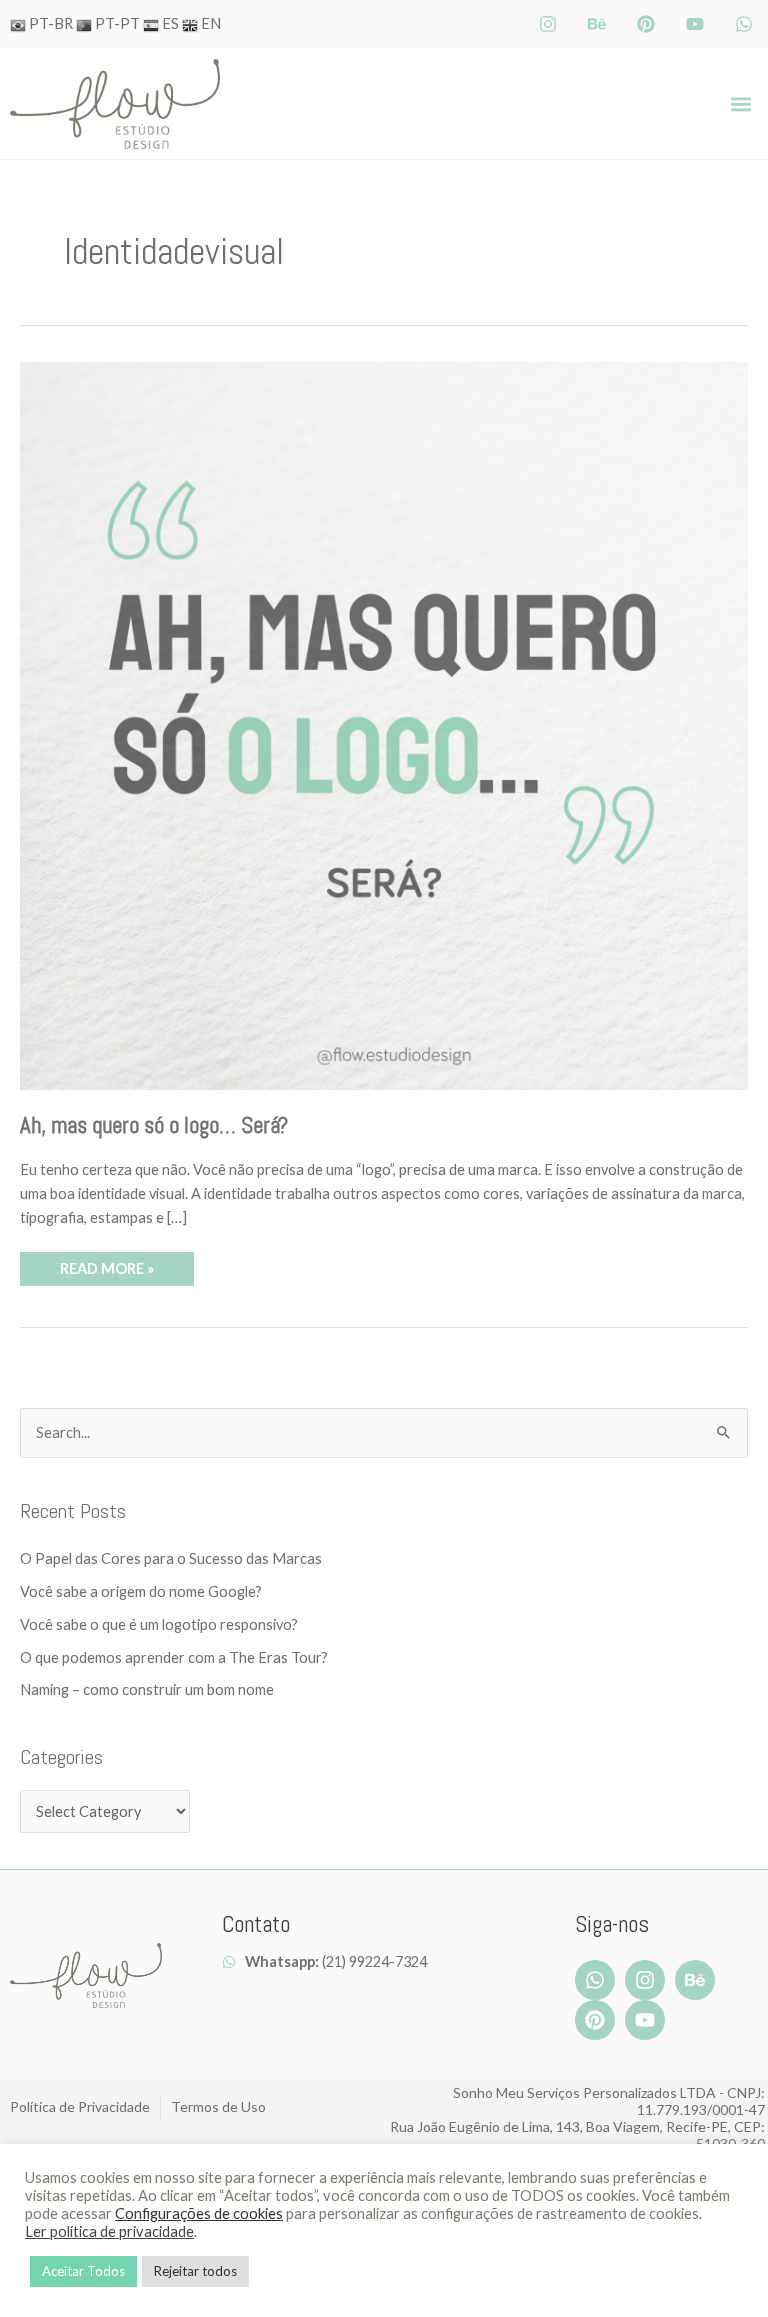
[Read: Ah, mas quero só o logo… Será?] (384, 724)
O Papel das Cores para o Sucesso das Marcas (171, 1558)
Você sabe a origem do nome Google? (141, 1591)
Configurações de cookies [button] (199, 2213)
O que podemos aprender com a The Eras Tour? (174, 1657)
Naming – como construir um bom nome (147, 1689)
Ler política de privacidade (109, 2231)
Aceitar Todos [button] (83, 2271)
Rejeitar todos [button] (195, 2271)
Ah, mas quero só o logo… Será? (154, 1125)
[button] (741, 104)
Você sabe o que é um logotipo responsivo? (159, 1624)
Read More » (106, 1264)
